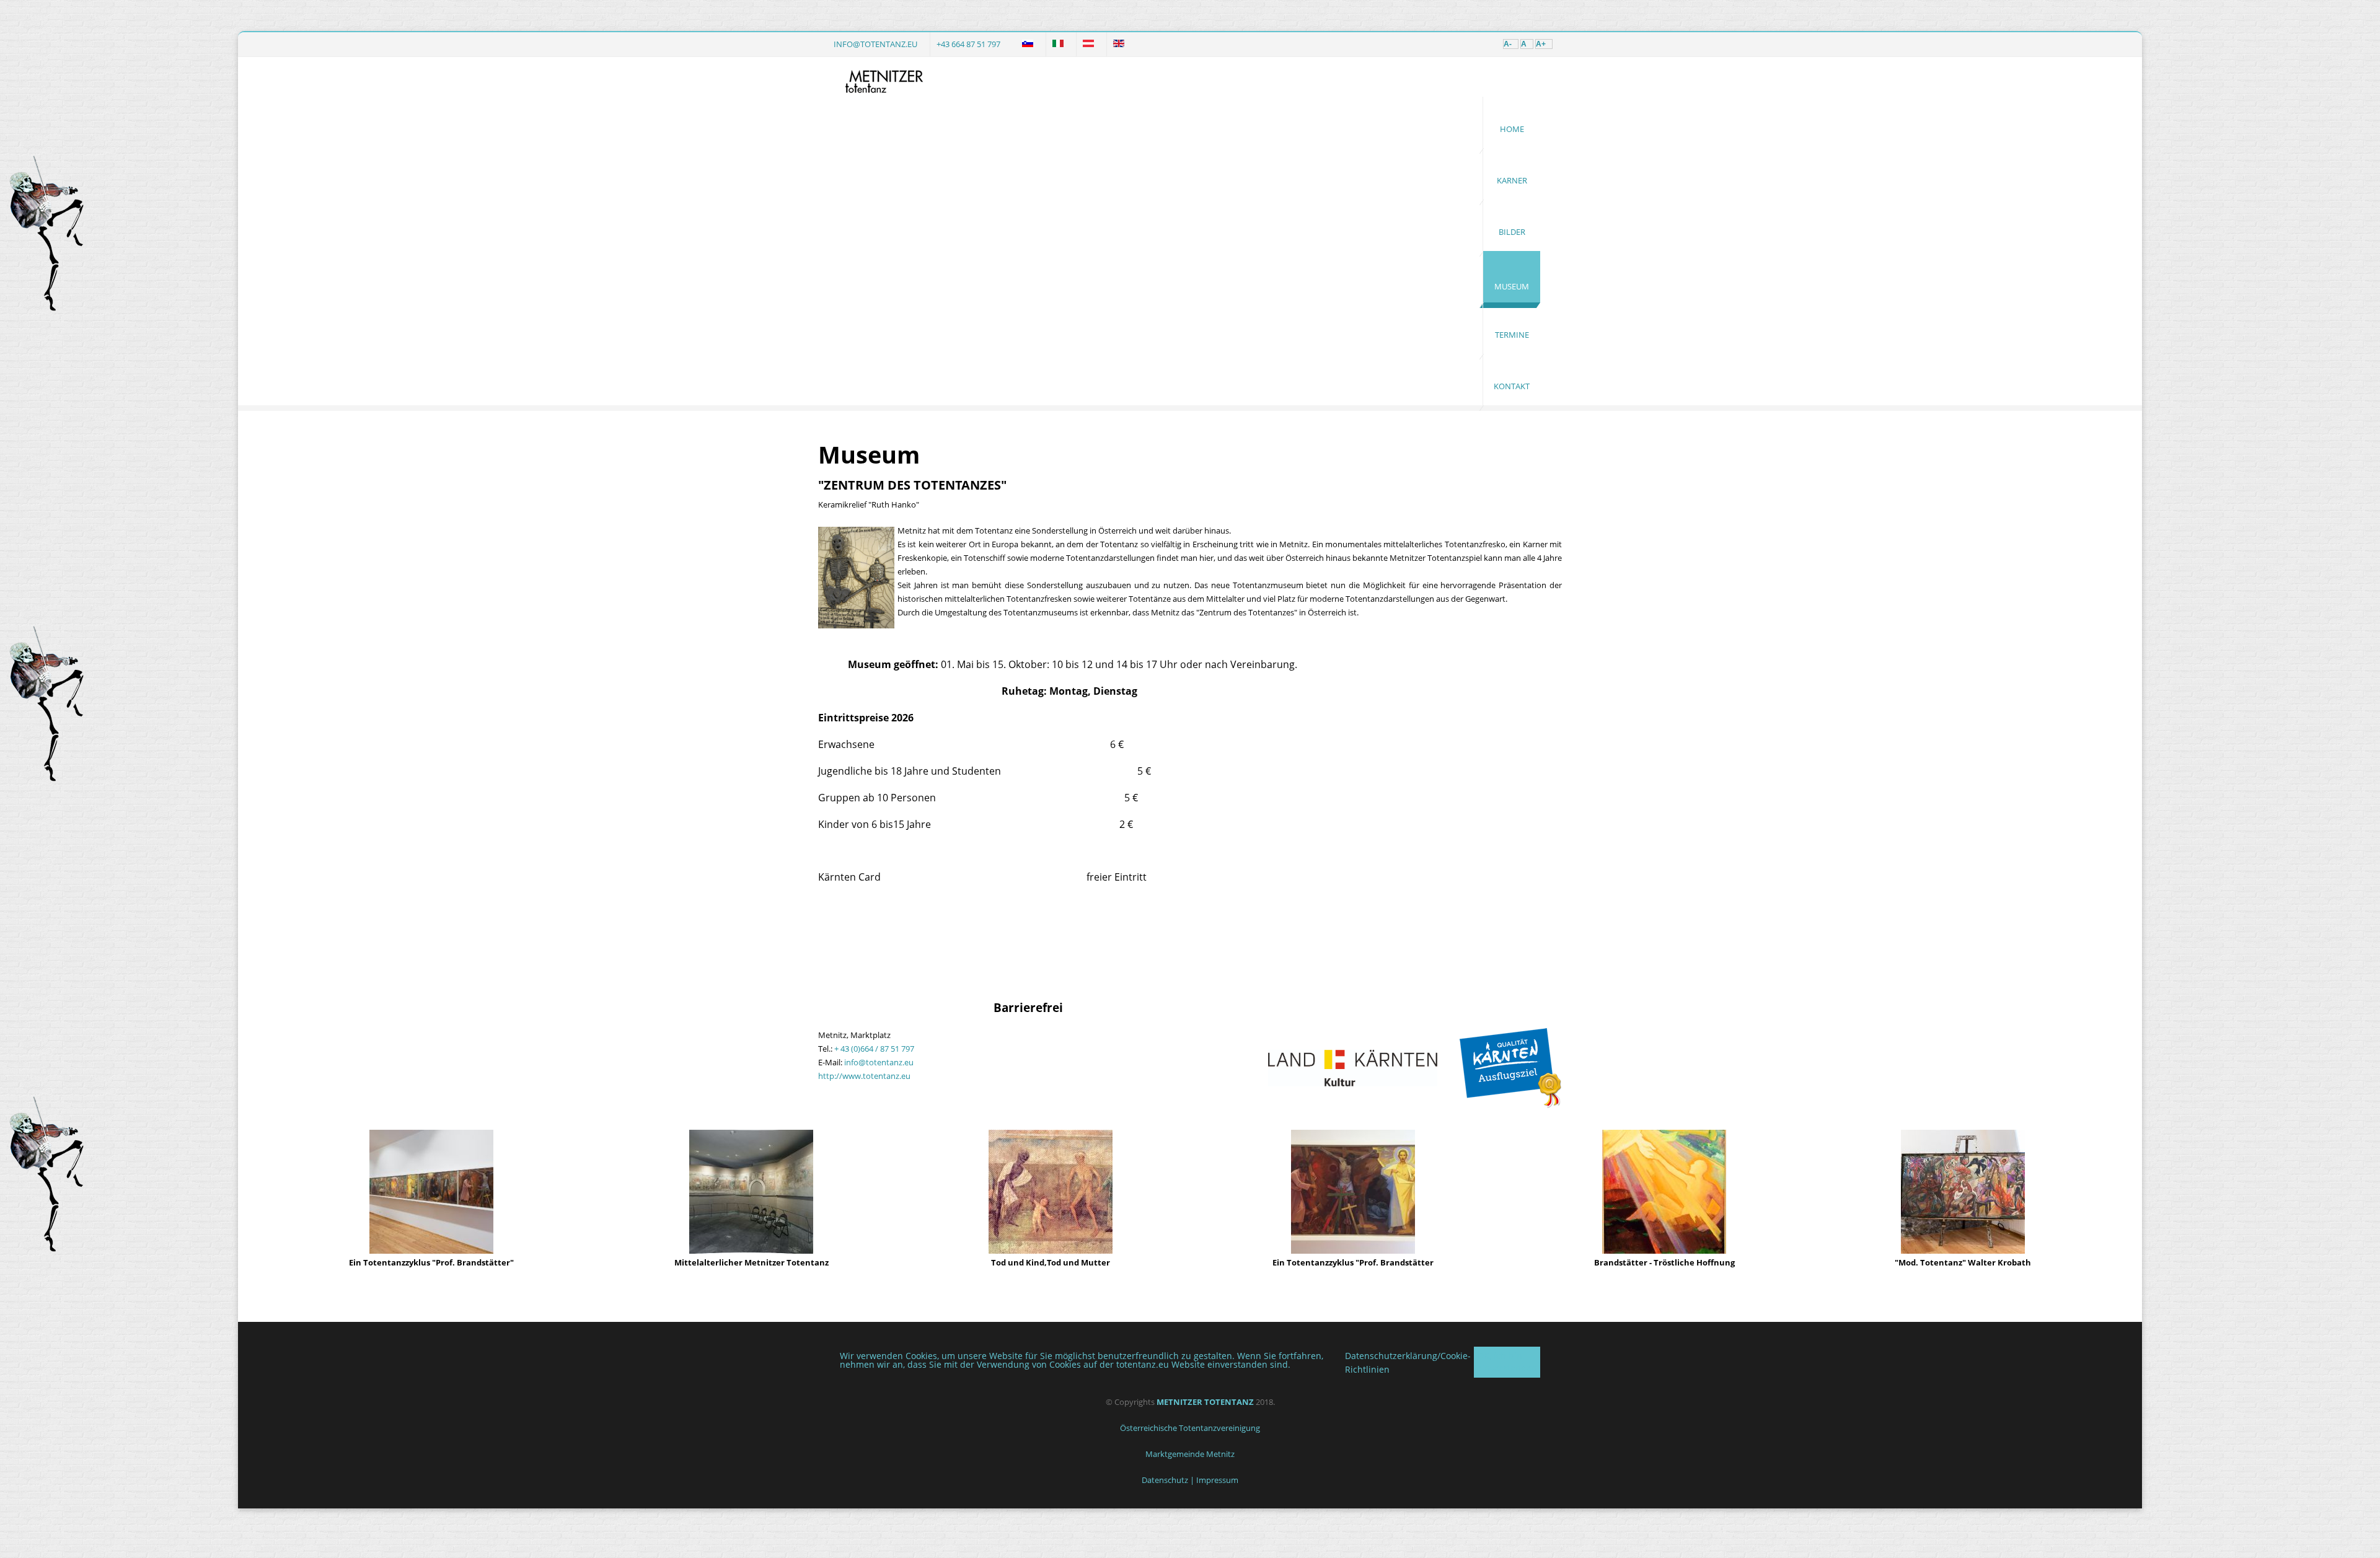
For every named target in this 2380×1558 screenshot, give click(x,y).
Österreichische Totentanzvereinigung (1190, 1428)
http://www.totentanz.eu (864, 1076)
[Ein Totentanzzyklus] (431, 1251)
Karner (1512, 180)
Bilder (1512, 232)
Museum (1512, 286)
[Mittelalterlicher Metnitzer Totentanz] (751, 1251)
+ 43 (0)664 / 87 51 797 (874, 1049)
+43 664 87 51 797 (968, 44)
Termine (1512, 335)
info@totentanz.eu (875, 44)
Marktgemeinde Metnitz (1190, 1454)
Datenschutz (1165, 1480)
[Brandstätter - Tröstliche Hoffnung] (1664, 1251)
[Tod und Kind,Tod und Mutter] (1051, 1251)
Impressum (1217, 1480)
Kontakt (1512, 386)
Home (1512, 129)
